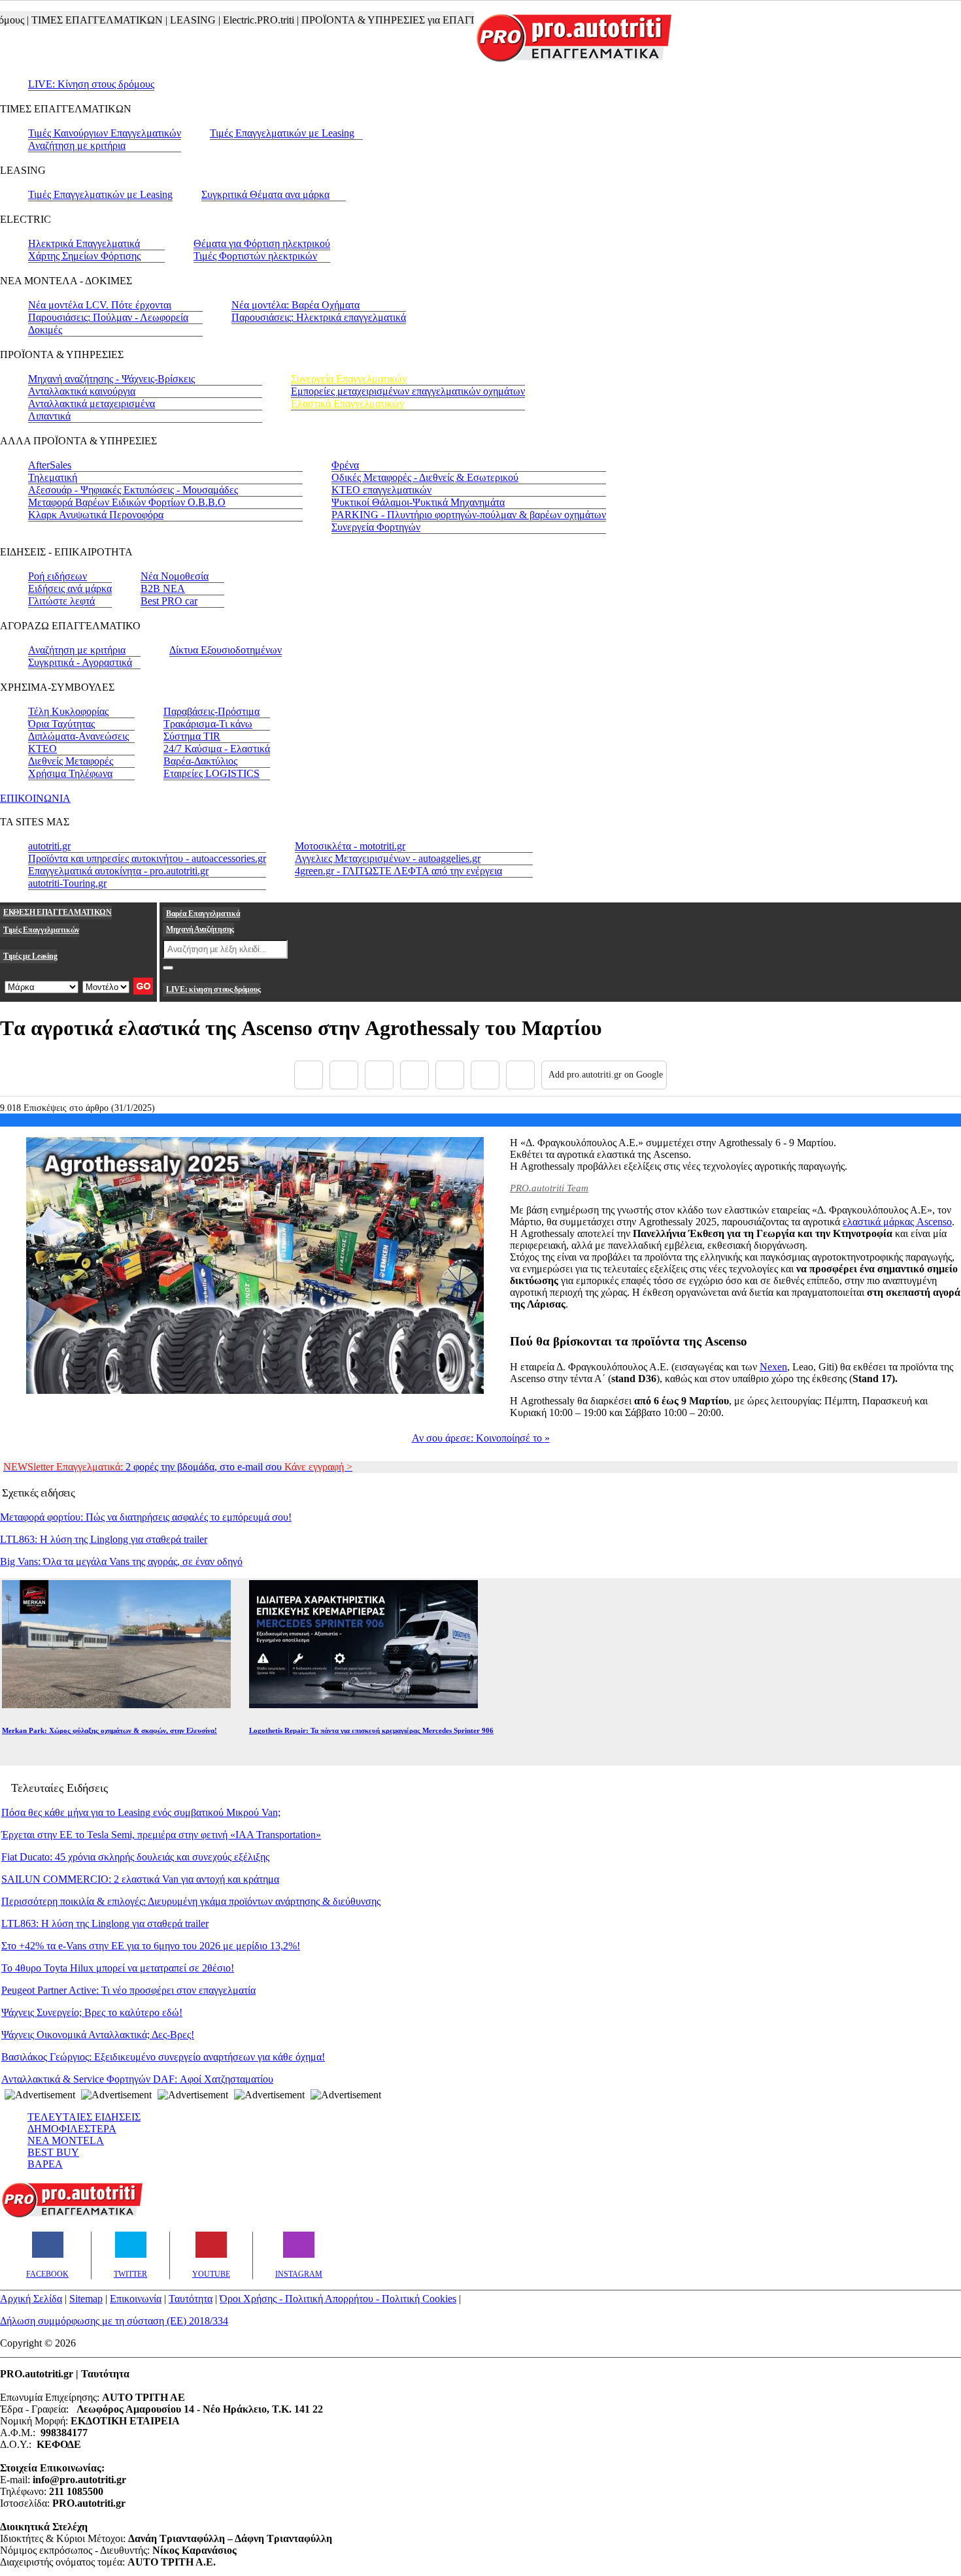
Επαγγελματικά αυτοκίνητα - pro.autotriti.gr (118, 871)
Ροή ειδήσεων (58, 576)
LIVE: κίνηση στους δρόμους (213, 989)
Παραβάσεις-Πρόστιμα (211, 711)
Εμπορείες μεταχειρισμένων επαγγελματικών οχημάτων (408, 391)
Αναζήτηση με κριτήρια (77, 145)
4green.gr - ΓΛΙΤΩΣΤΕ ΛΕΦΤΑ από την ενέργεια (398, 871)
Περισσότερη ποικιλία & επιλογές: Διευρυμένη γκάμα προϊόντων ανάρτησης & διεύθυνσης (191, 1901)
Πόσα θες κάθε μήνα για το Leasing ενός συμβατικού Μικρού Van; (141, 1812)
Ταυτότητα (191, 2299)
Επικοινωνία (136, 2299)
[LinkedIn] (485, 1075)
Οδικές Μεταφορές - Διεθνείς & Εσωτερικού (425, 477)
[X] (344, 1075)
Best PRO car (169, 601)
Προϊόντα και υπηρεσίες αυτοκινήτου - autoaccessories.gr (147, 858)
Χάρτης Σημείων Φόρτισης (84, 256)
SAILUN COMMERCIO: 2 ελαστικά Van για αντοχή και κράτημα (140, 1879)
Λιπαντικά (49, 416)
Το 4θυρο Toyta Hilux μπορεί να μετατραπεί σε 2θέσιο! (118, 1968)
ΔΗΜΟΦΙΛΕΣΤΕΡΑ (72, 2129)
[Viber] (414, 1075)
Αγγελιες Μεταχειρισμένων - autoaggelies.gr (388, 858)
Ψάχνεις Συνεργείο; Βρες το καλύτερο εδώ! (92, 2012)
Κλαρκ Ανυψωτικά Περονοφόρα (96, 515)
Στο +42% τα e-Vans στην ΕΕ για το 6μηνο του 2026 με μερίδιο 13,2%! (151, 1946)
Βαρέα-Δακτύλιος (200, 761)
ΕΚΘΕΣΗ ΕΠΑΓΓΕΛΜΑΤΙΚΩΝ (58, 912)
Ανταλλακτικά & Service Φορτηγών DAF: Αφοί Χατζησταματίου (137, 2079)
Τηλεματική (53, 477)
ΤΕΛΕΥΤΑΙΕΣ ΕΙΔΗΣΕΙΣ (84, 2117)
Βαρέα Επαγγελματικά (203, 914)
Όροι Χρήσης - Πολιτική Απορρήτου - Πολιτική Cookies (338, 2299)
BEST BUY (53, 2152)
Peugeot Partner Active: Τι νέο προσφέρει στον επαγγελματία (128, 1990)
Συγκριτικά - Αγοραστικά (80, 662)
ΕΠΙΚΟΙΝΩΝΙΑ (35, 798)
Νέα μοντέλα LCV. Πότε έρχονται (100, 305)
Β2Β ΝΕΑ (163, 588)
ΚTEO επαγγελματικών (381, 490)
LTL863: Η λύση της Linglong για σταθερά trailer (104, 1539)
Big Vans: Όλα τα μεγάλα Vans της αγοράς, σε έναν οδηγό (121, 1561)
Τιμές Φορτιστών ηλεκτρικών (255, 256)
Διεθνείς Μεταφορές (71, 761)
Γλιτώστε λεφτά (61, 601)
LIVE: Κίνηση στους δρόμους (91, 84)
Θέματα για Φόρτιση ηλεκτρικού (262, 243)
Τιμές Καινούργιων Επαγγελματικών (105, 133)
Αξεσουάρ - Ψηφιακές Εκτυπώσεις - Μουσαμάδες (133, 490)
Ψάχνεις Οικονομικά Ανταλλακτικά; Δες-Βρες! (98, 2035)
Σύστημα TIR (192, 736)
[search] (168, 968)
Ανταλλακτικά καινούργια (82, 391)
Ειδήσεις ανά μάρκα (70, 588)
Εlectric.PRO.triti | (231, 20)
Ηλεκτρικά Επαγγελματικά (84, 243)
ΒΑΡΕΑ (45, 2164)
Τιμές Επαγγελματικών (41, 930)
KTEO (42, 749)
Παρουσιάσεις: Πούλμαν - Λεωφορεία (108, 317)
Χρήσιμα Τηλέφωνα (70, 773)
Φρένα (345, 465)
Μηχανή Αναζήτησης (200, 929)
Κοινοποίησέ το (481, 1438)
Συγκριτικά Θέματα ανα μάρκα (265, 194)
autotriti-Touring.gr (67, 883)
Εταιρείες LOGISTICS (211, 773)
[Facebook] (309, 1075)
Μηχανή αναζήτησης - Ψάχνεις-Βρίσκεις (111, 379)
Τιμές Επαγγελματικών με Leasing (282, 133)
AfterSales (50, 465)
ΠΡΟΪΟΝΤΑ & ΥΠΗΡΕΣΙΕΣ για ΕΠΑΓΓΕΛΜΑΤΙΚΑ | (389, 20)
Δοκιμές (45, 330)
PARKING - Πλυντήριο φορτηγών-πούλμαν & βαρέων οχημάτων (469, 515)
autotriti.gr (49, 846)
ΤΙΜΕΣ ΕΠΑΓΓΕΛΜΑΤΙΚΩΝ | (69, 20)
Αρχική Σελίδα (31, 2299)
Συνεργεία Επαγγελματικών (349, 379)
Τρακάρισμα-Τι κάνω (208, 724)
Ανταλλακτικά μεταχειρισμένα (92, 404)
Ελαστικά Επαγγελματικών (347, 404)
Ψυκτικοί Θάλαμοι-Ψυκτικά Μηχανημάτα (418, 502)
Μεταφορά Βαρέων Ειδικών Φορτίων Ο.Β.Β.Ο (127, 502)
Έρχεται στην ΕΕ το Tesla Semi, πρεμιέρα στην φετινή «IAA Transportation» (161, 1835)
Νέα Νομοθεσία (175, 576)
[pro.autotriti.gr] (72, 2215)
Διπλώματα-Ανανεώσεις (78, 736)
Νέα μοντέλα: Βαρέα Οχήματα (295, 305)
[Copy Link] (520, 1075)
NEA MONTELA (66, 2140)
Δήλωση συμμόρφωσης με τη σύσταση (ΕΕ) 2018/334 (114, 2321)
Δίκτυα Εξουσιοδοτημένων (226, 650)
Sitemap (86, 2299)
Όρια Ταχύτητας (61, 724)
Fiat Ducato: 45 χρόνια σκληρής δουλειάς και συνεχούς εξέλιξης (135, 1857)
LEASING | (165, 20)
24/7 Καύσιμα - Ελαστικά (217, 749)
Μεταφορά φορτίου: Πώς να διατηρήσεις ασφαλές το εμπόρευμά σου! (146, 1517)
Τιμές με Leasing (30, 956)
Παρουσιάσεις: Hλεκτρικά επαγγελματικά (319, 317)
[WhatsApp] (450, 1075)
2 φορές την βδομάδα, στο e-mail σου (178, 1467)
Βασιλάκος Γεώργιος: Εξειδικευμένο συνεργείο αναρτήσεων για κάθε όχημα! (163, 2057)
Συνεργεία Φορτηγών (376, 527)
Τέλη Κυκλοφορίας (68, 711)
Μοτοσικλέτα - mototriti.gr (350, 846)
